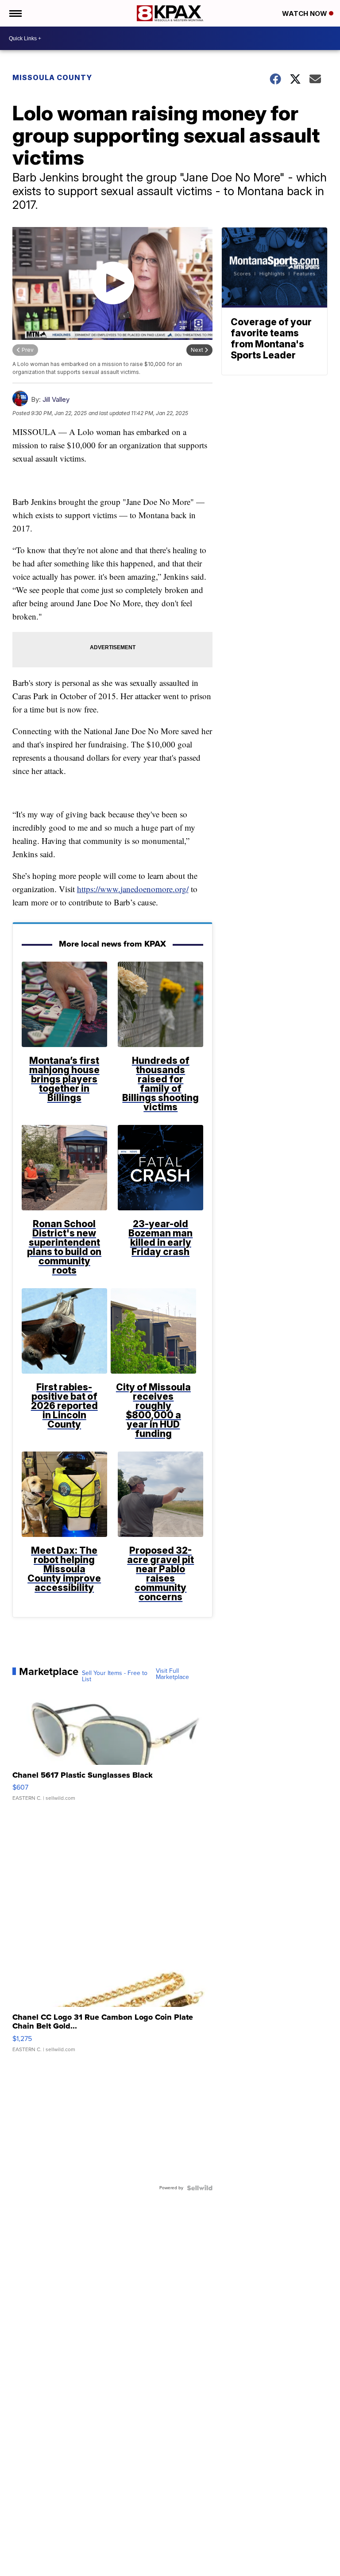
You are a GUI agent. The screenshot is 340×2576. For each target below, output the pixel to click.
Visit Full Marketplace (172, 1674)
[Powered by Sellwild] (200, 2188)
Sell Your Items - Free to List (115, 1676)
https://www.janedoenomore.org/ (133, 889)
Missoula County (52, 77)
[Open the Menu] (15, 13)
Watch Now (305, 13)
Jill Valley (56, 399)
